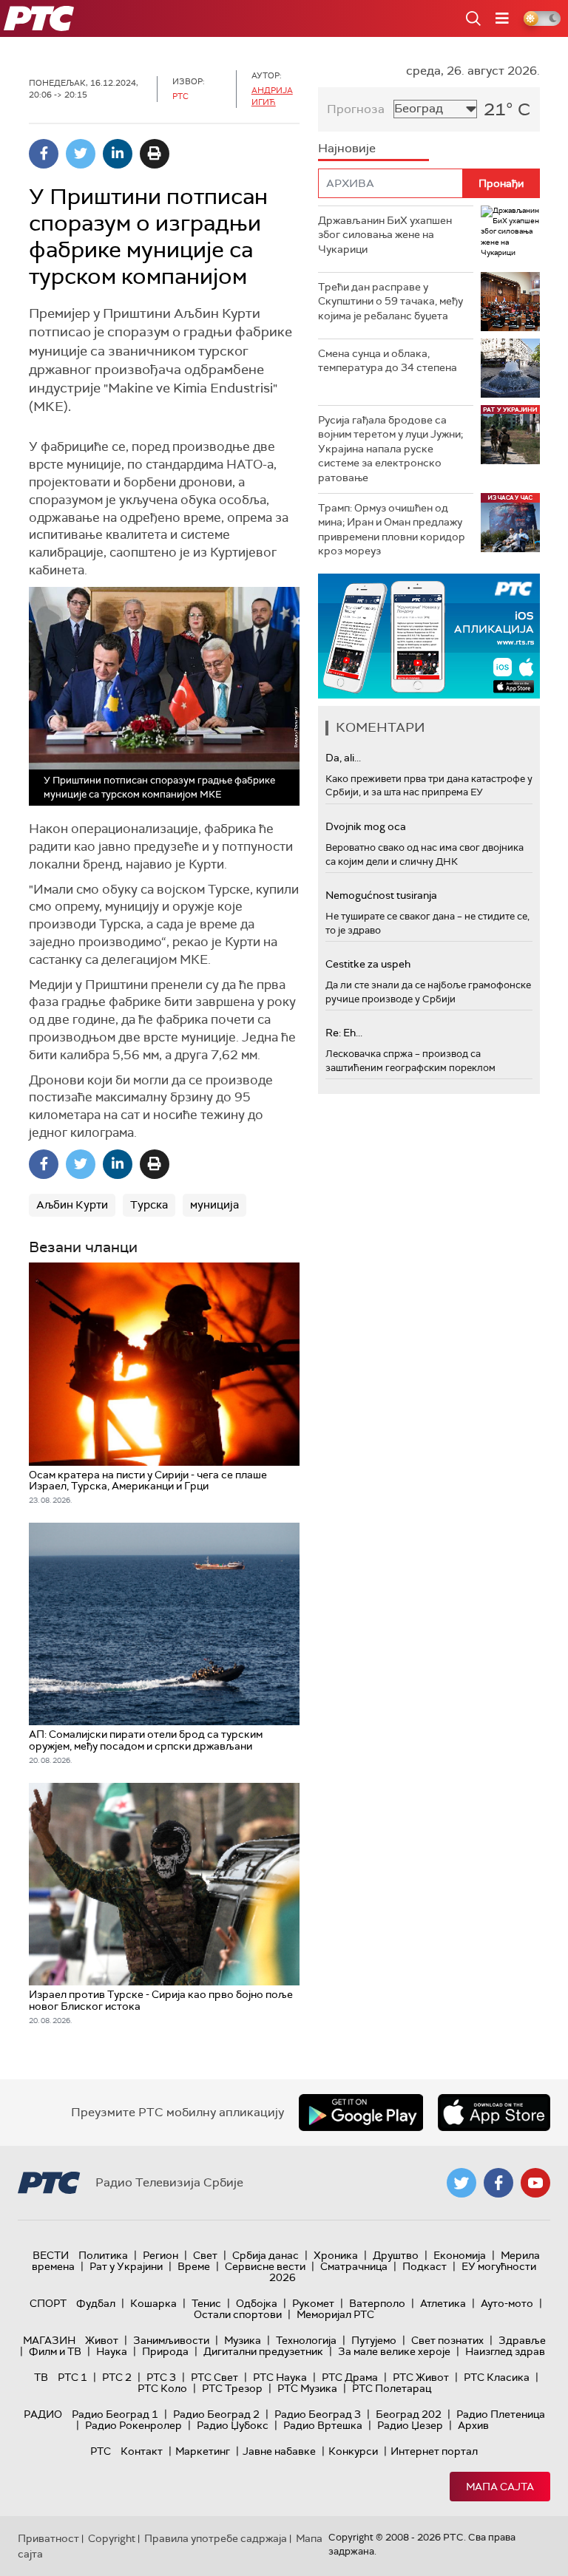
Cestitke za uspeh (368, 964)
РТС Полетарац (392, 2388)
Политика (103, 2255)
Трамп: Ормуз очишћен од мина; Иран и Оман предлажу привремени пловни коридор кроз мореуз (392, 530)
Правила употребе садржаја (216, 2538)
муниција (214, 1205)
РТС (101, 2451)
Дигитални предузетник (263, 2351)
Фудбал (96, 2303)
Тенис (206, 2303)
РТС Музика (307, 2388)
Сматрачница (354, 2266)
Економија (460, 2255)
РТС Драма (350, 2377)
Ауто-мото (507, 2303)
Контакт (142, 2451)
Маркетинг (203, 2451)
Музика (243, 2340)
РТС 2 (117, 2377)
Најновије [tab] (347, 148)
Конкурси (353, 2451)
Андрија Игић (272, 96)
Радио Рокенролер (133, 2425)
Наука (112, 2351)
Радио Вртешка (323, 2425)
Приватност (48, 2538)
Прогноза (356, 109)
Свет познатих (447, 2340)
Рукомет (313, 2303)
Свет (205, 2255)
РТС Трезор (232, 2388)
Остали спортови (238, 2314)
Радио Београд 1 (115, 2414)
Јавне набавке (279, 2451)
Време (194, 2266)
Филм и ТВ (55, 2351)
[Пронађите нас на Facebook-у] (498, 2183)
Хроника (336, 2255)
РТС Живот (421, 2377)
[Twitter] (81, 154)
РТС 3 (161, 2377)
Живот (102, 2340)
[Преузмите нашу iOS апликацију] (494, 2113)
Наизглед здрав (505, 2351)
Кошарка (153, 2303)
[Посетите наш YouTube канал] (535, 2183)
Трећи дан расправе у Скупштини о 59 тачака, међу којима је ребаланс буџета (390, 301)
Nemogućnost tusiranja (381, 895)
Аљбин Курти (72, 1205)
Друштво (396, 2255)
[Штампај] (155, 154)
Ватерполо (377, 2303)
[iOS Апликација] (429, 636)
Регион (160, 2255)
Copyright (112, 2538)
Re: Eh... (344, 1033)
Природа (165, 2351)
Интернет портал (434, 2451)
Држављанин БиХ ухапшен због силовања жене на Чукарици (385, 235)
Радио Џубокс (233, 2425)
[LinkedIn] (118, 154)
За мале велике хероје (394, 2351)
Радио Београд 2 (216, 2414)
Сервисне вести (265, 2266)
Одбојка (257, 2303)
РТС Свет (214, 2377)
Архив (473, 2425)
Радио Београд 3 (318, 2414)
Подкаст (425, 2266)
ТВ (41, 2377)
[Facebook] (44, 154)
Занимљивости (171, 2340)
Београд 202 (409, 2414)
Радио (43, 2414)
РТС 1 (72, 2377)
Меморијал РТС (335, 2314)
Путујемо (374, 2340)
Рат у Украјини (126, 2266)
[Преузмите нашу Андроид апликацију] (361, 2113)
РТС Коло (162, 2388)
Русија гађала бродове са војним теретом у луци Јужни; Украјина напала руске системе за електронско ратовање (390, 449)
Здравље (522, 2340)
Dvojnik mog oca (366, 826)
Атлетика (443, 2303)
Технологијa (306, 2340)
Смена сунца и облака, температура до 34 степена (388, 361)
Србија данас (266, 2255)
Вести (51, 2255)
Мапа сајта (500, 2487)
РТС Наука (280, 2377)
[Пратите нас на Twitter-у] (461, 2183)
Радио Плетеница (501, 2414)
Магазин (49, 2340)
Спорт (48, 2303)
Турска (149, 1205)
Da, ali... (343, 758)
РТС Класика (497, 2377)
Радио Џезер (410, 2425)
